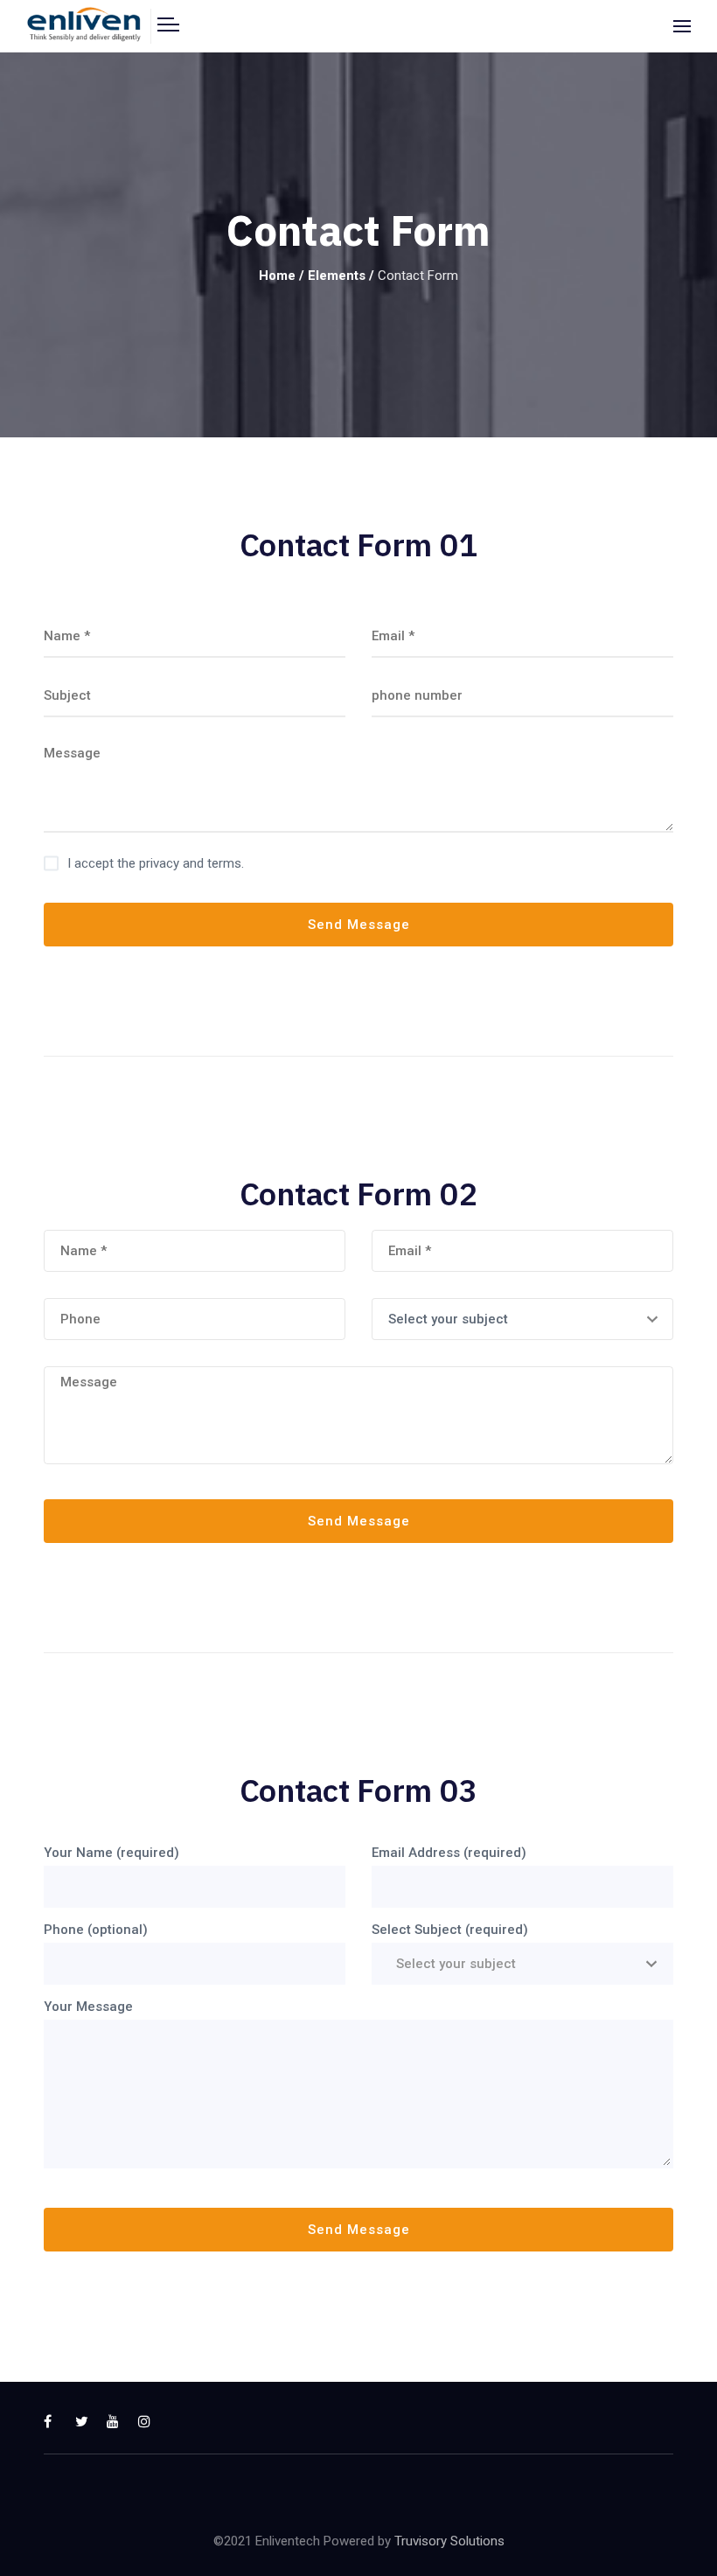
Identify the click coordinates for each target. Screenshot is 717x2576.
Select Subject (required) (450, 1930)
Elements (337, 276)
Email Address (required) (449, 1853)
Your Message (88, 2007)
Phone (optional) (96, 1930)
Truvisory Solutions (449, 2541)
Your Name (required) (111, 1853)
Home (277, 276)
